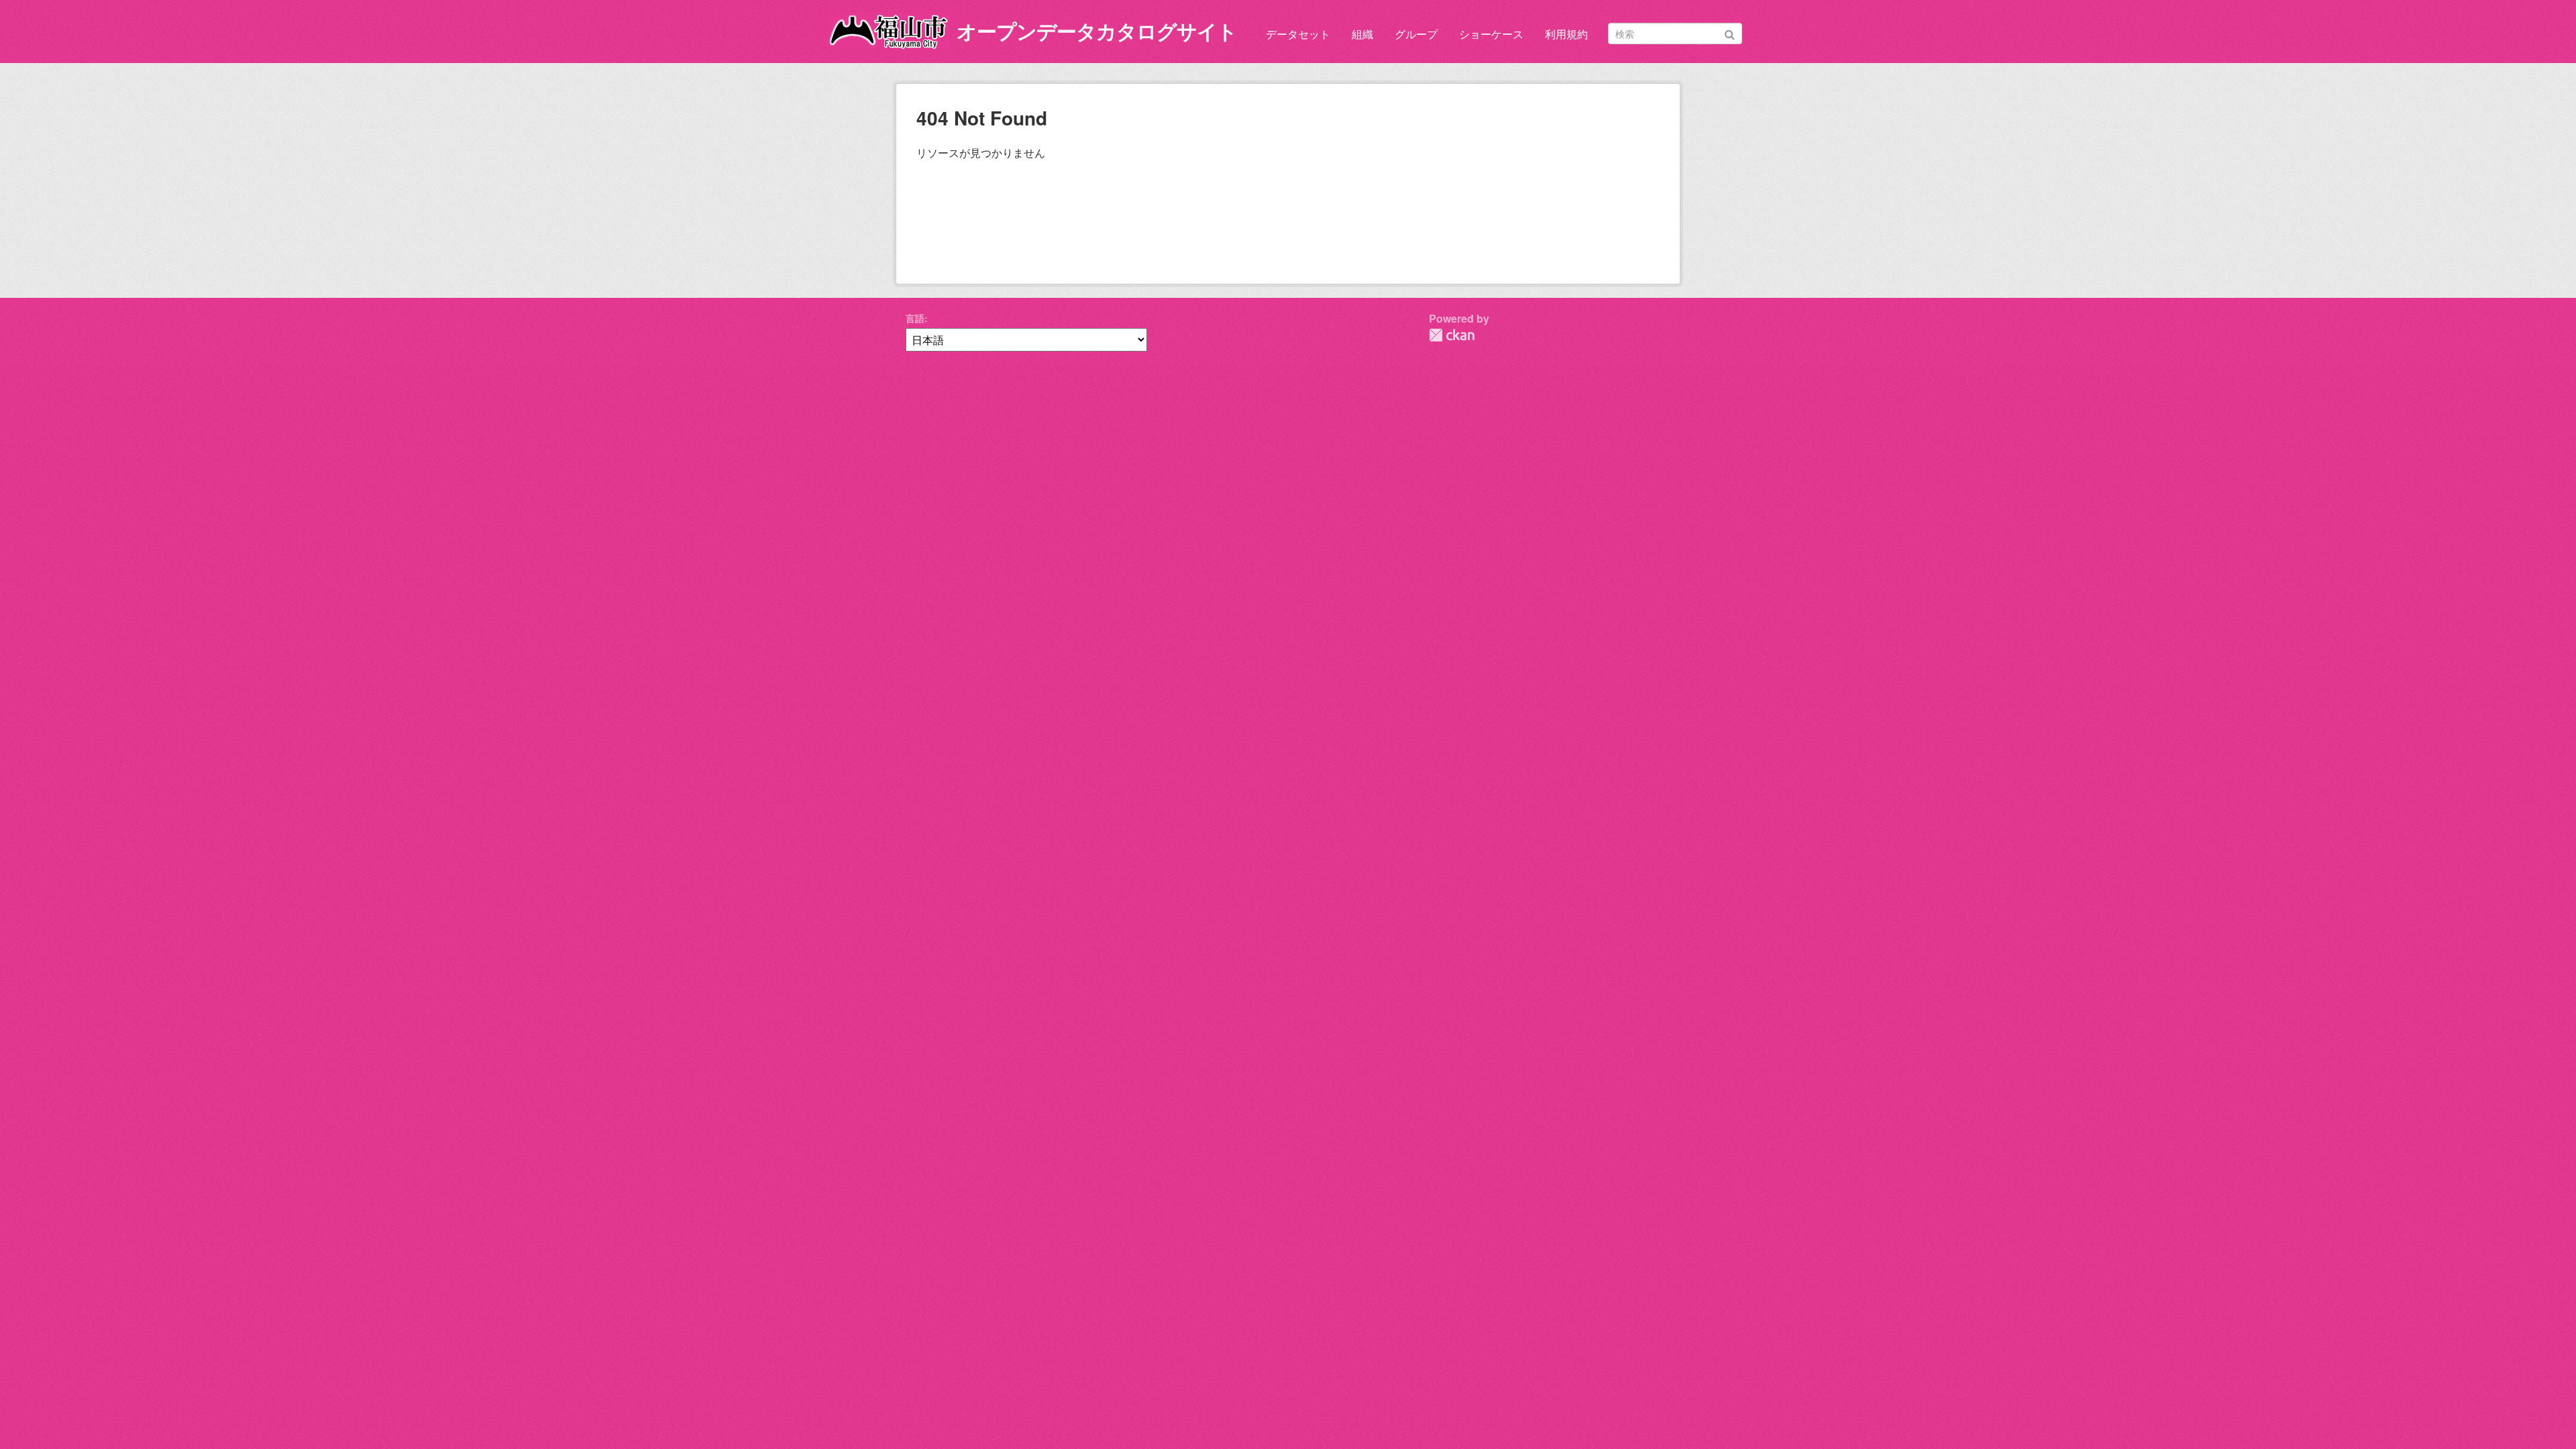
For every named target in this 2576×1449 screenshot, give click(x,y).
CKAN (1452, 335)
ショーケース (1491, 34)
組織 (1362, 34)
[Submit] (1730, 33)
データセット (1298, 34)
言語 (915, 318)
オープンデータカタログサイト (1097, 31)
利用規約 (1566, 34)
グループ (1416, 34)
